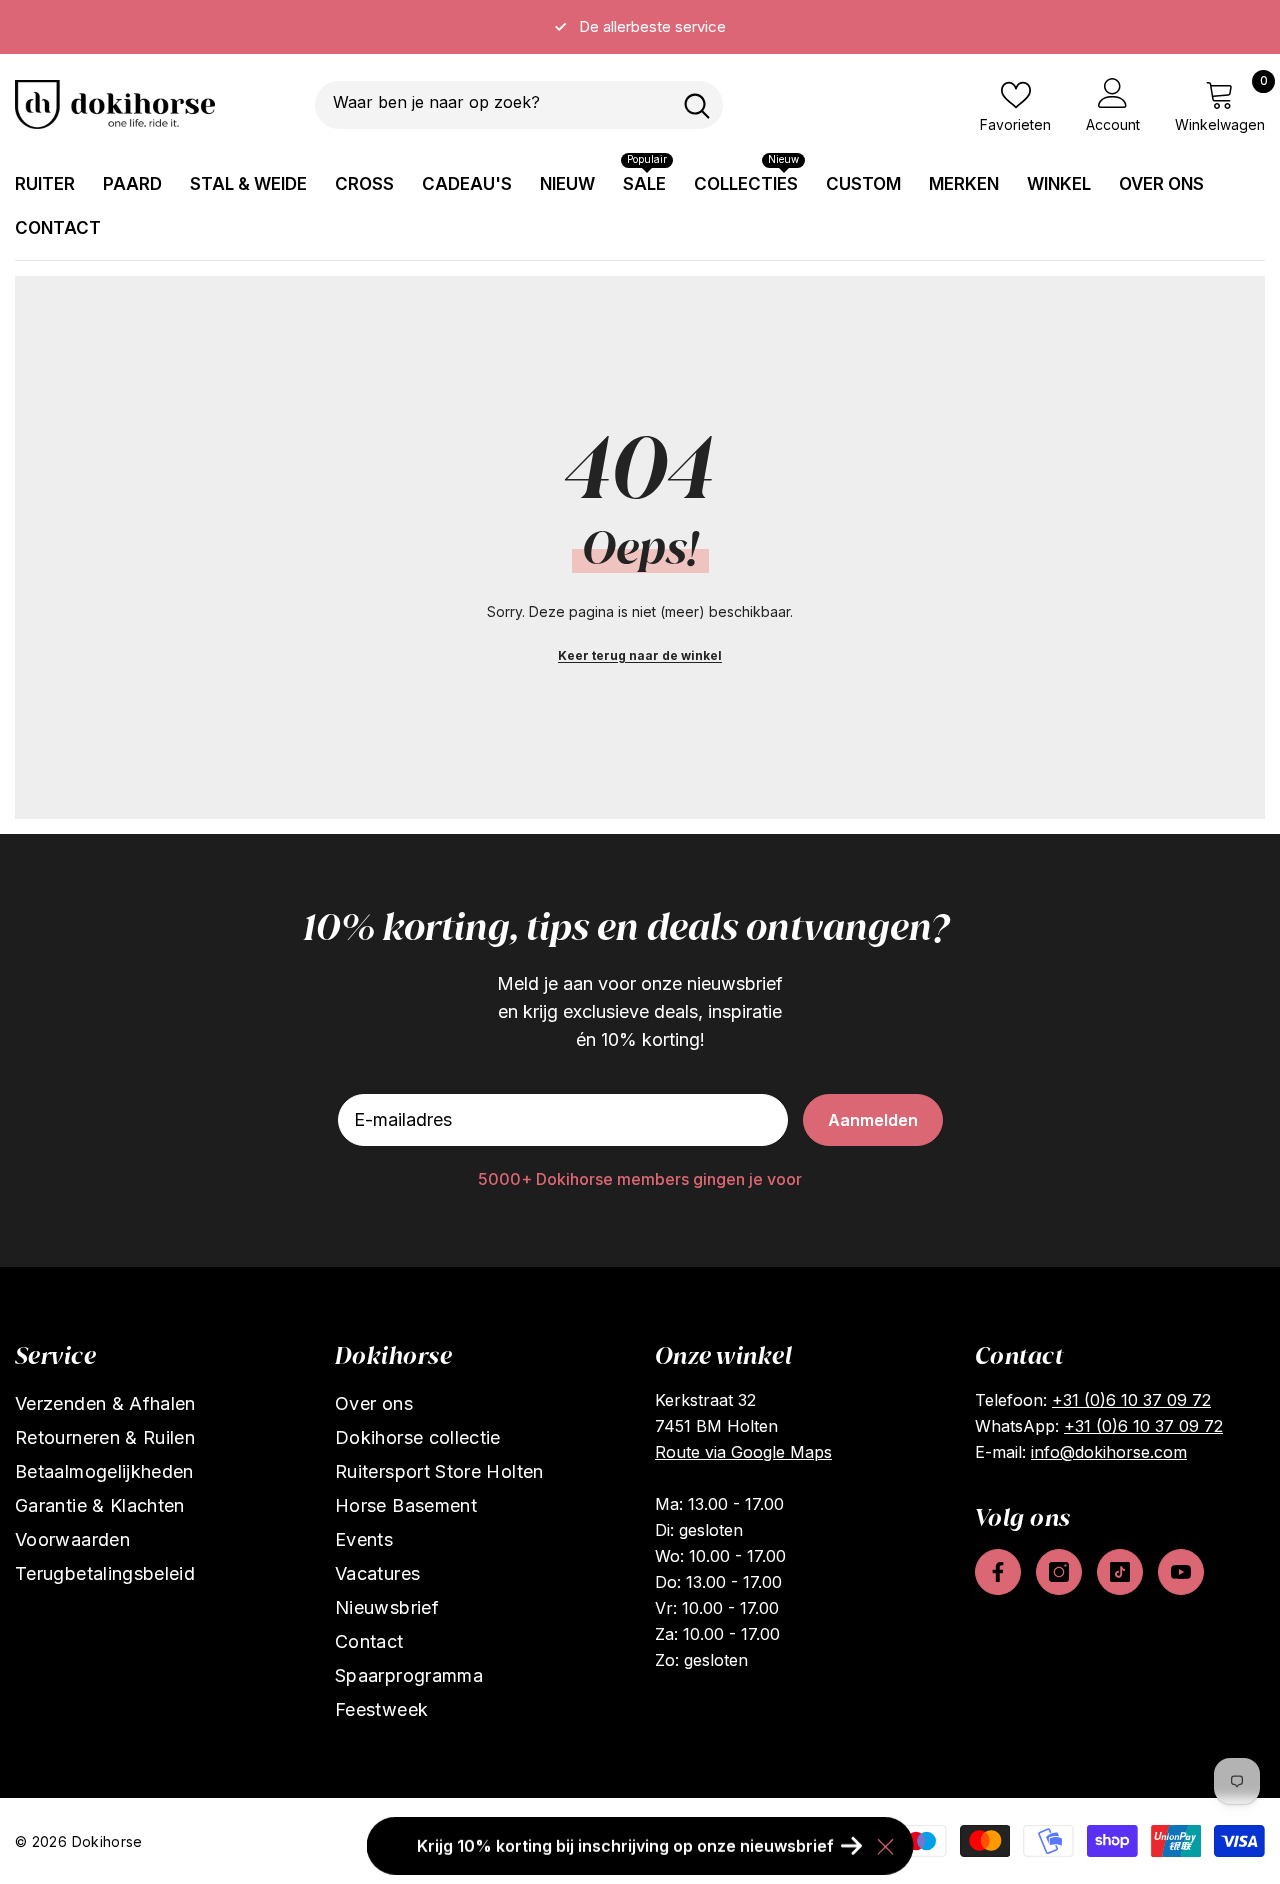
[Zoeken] (519, 105)
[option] (640, 27)
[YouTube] (1181, 1572)
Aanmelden (873, 1120)
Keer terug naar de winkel (640, 655)
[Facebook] (998, 1572)
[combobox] (493, 105)
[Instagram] (1059, 1572)
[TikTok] (1120, 1572)
